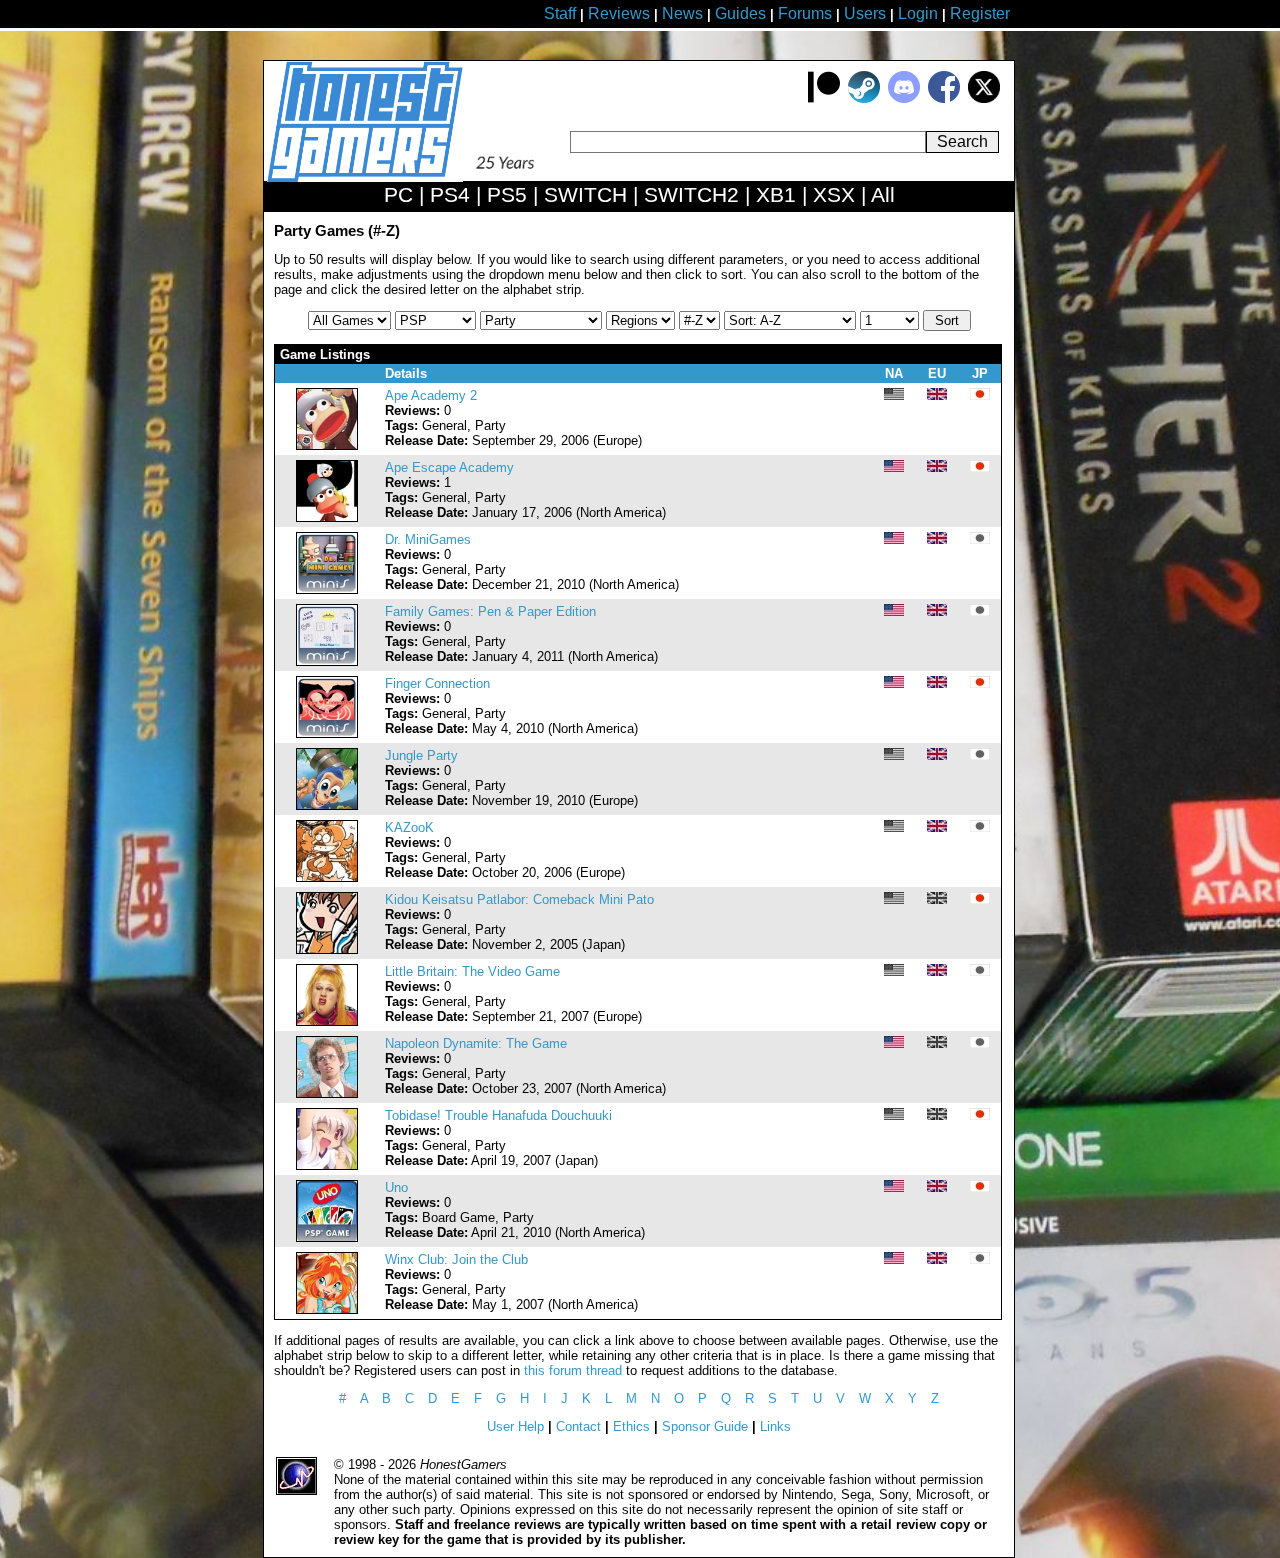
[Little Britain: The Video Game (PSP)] (327, 1021)
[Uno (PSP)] (327, 1237)
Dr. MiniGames (428, 539)
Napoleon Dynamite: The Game (476, 1043)
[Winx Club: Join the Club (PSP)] (327, 1309)
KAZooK (409, 827)
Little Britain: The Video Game (472, 971)
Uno (396, 1187)
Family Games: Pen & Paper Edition (490, 611)
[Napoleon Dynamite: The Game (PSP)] (327, 1093)
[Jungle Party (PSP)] (327, 805)
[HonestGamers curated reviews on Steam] (864, 98)
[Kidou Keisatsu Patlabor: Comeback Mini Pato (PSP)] (327, 949)
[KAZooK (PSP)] (327, 877)
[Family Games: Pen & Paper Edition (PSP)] (327, 661)
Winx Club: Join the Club (456, 1259)
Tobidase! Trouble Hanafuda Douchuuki (498, 1115)
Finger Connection (437, 683)
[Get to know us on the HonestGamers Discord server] (904, 98)
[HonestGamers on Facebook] (944, 98)
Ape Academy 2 (431, 395)
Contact (578, 1426)
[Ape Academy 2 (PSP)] (327, 445)
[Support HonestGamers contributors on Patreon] (824, 98)
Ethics (631, 1426)
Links (775, 1426)
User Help (515, 1426)
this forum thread (573, 1370)
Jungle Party (421, 755)
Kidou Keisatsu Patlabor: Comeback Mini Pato (519, 899)
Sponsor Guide (705, 1426)
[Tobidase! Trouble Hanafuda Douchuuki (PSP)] (327, 1165)
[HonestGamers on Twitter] (984, 98)
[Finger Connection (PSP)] (327, 733)
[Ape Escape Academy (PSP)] (327, 517)
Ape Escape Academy (449, 467)
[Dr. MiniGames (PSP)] (327, 589)
